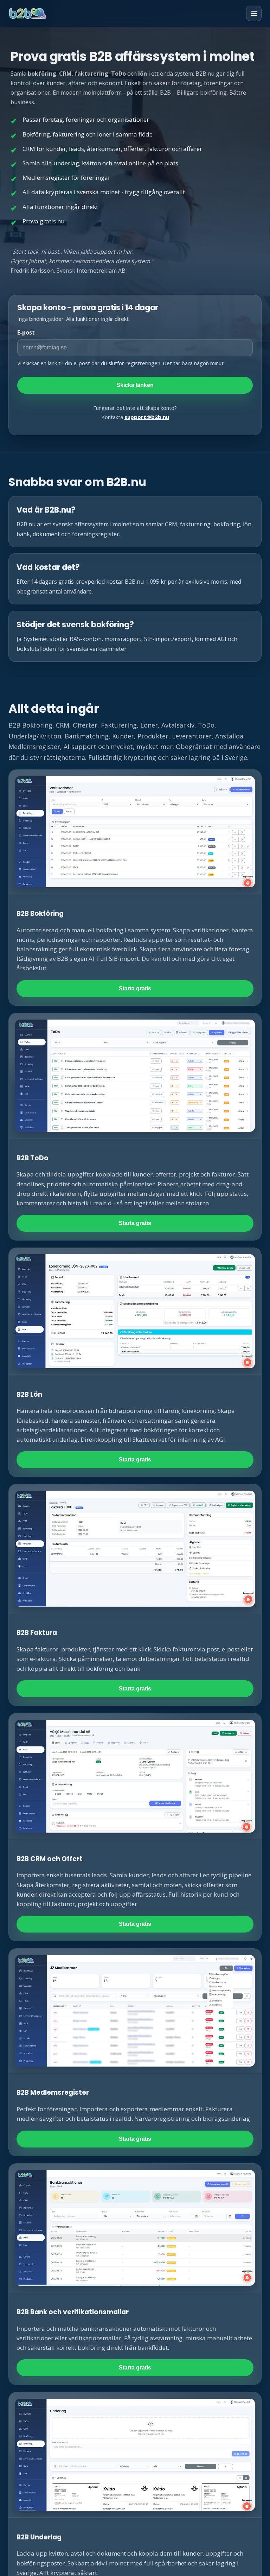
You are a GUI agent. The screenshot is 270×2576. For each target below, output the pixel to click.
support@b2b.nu (147, 417)
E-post (26, 332)
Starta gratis (135, 988)
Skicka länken (135, 385)
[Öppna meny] (254, 13)
